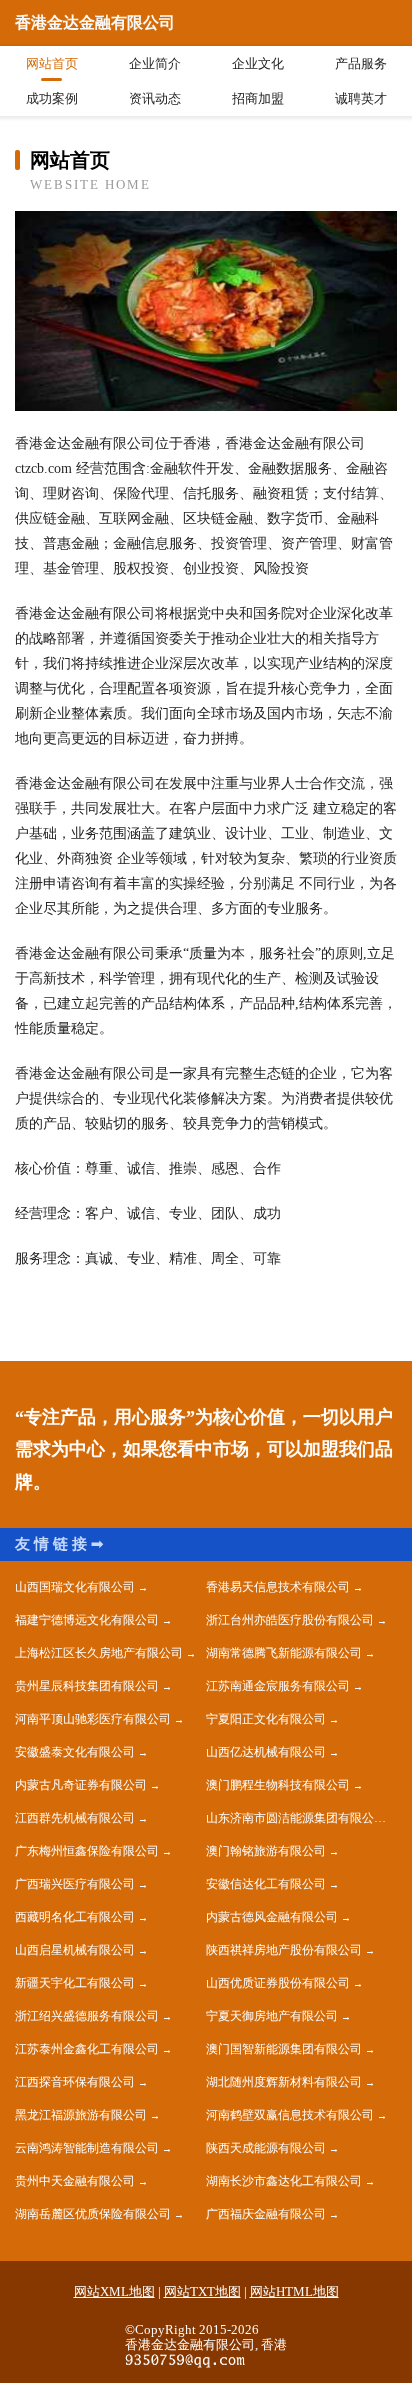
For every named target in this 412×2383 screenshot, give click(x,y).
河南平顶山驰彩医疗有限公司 (93, 1719)
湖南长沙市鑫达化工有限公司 (284, 2181)
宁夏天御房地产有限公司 (272, 2016)
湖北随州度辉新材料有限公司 (284, 2082)
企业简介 (155, 63)
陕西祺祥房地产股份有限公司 (284, 1950)
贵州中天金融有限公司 (75, 2181)
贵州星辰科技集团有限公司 (87, 1686)
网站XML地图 (114, 2291)
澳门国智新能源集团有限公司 (284, 2049)
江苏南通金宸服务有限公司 (278, 1686)
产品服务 (361, 63)
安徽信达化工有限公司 (266, 1884)
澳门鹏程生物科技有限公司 (278, 1785)
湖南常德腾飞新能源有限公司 (284, 1653)
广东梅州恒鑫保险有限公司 (87, 1851)
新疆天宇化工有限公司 (75, 1983)
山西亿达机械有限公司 (266, 1752)
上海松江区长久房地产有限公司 (99, 1653)
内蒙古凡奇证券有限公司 (81, 1785)
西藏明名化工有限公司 (75, 1917)
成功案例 (52, 98)
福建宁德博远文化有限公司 (87, 1620)
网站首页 (52, 63)
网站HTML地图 (294, 2291)
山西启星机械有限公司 (75, 1950)
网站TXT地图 (202, 2291)
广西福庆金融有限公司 (266, 2214)
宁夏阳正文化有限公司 (266, 1719)
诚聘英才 (361, 98)
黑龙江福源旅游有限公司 (81, 2115)
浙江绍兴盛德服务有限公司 (87, 2016)
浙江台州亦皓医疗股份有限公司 (290, 1620)
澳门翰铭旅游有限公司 (266, 1851)
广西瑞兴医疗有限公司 (75, 1884)
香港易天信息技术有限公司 (278, 1587)
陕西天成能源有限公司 (266, 2148)
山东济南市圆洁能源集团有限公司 (296, 1818)
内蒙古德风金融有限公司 (272, 1917)
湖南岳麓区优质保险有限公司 (93, 2214)
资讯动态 (155, 98)
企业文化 (258, 63)
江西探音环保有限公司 (75, 2082)
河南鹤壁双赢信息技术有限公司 (290, 2115)
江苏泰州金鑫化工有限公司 (87, 2049)
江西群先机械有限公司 (75, 1818)
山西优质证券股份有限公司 (278, 1983)
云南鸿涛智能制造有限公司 (87, 2148)
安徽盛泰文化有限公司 (75, 1752)
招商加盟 (258, 98)
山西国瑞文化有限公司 (75, 1587)
